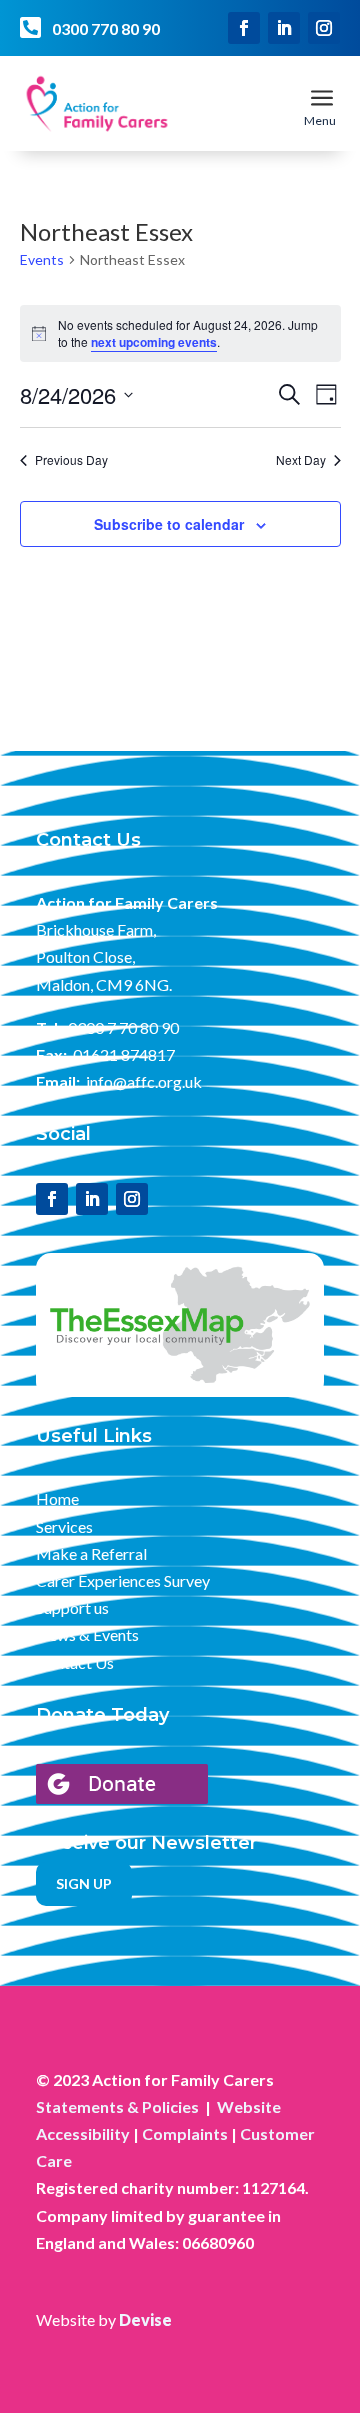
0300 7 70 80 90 (123, 1027)
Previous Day (71, 460)
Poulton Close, (85, 956)
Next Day (301, 460)
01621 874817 (124, 1054)
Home (57, 1498)
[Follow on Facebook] (244, 28)
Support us (72, 1607)
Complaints (185, 2133)
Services (64, 1526)
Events (42, 259)
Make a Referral (91, 1553)
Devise (145, 2319)
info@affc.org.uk (144, 1081)
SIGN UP (84, 1883)
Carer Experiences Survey (123, 1580)
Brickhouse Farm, (96, 929)
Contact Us (75, 1662)
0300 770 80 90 (106, 28)
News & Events (87, 1634)
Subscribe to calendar (169, 524)
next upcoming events (154, 342)
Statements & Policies (117, 2106)
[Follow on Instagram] (324, 28)
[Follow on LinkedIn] (284, 28)
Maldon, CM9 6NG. (104, 984)
